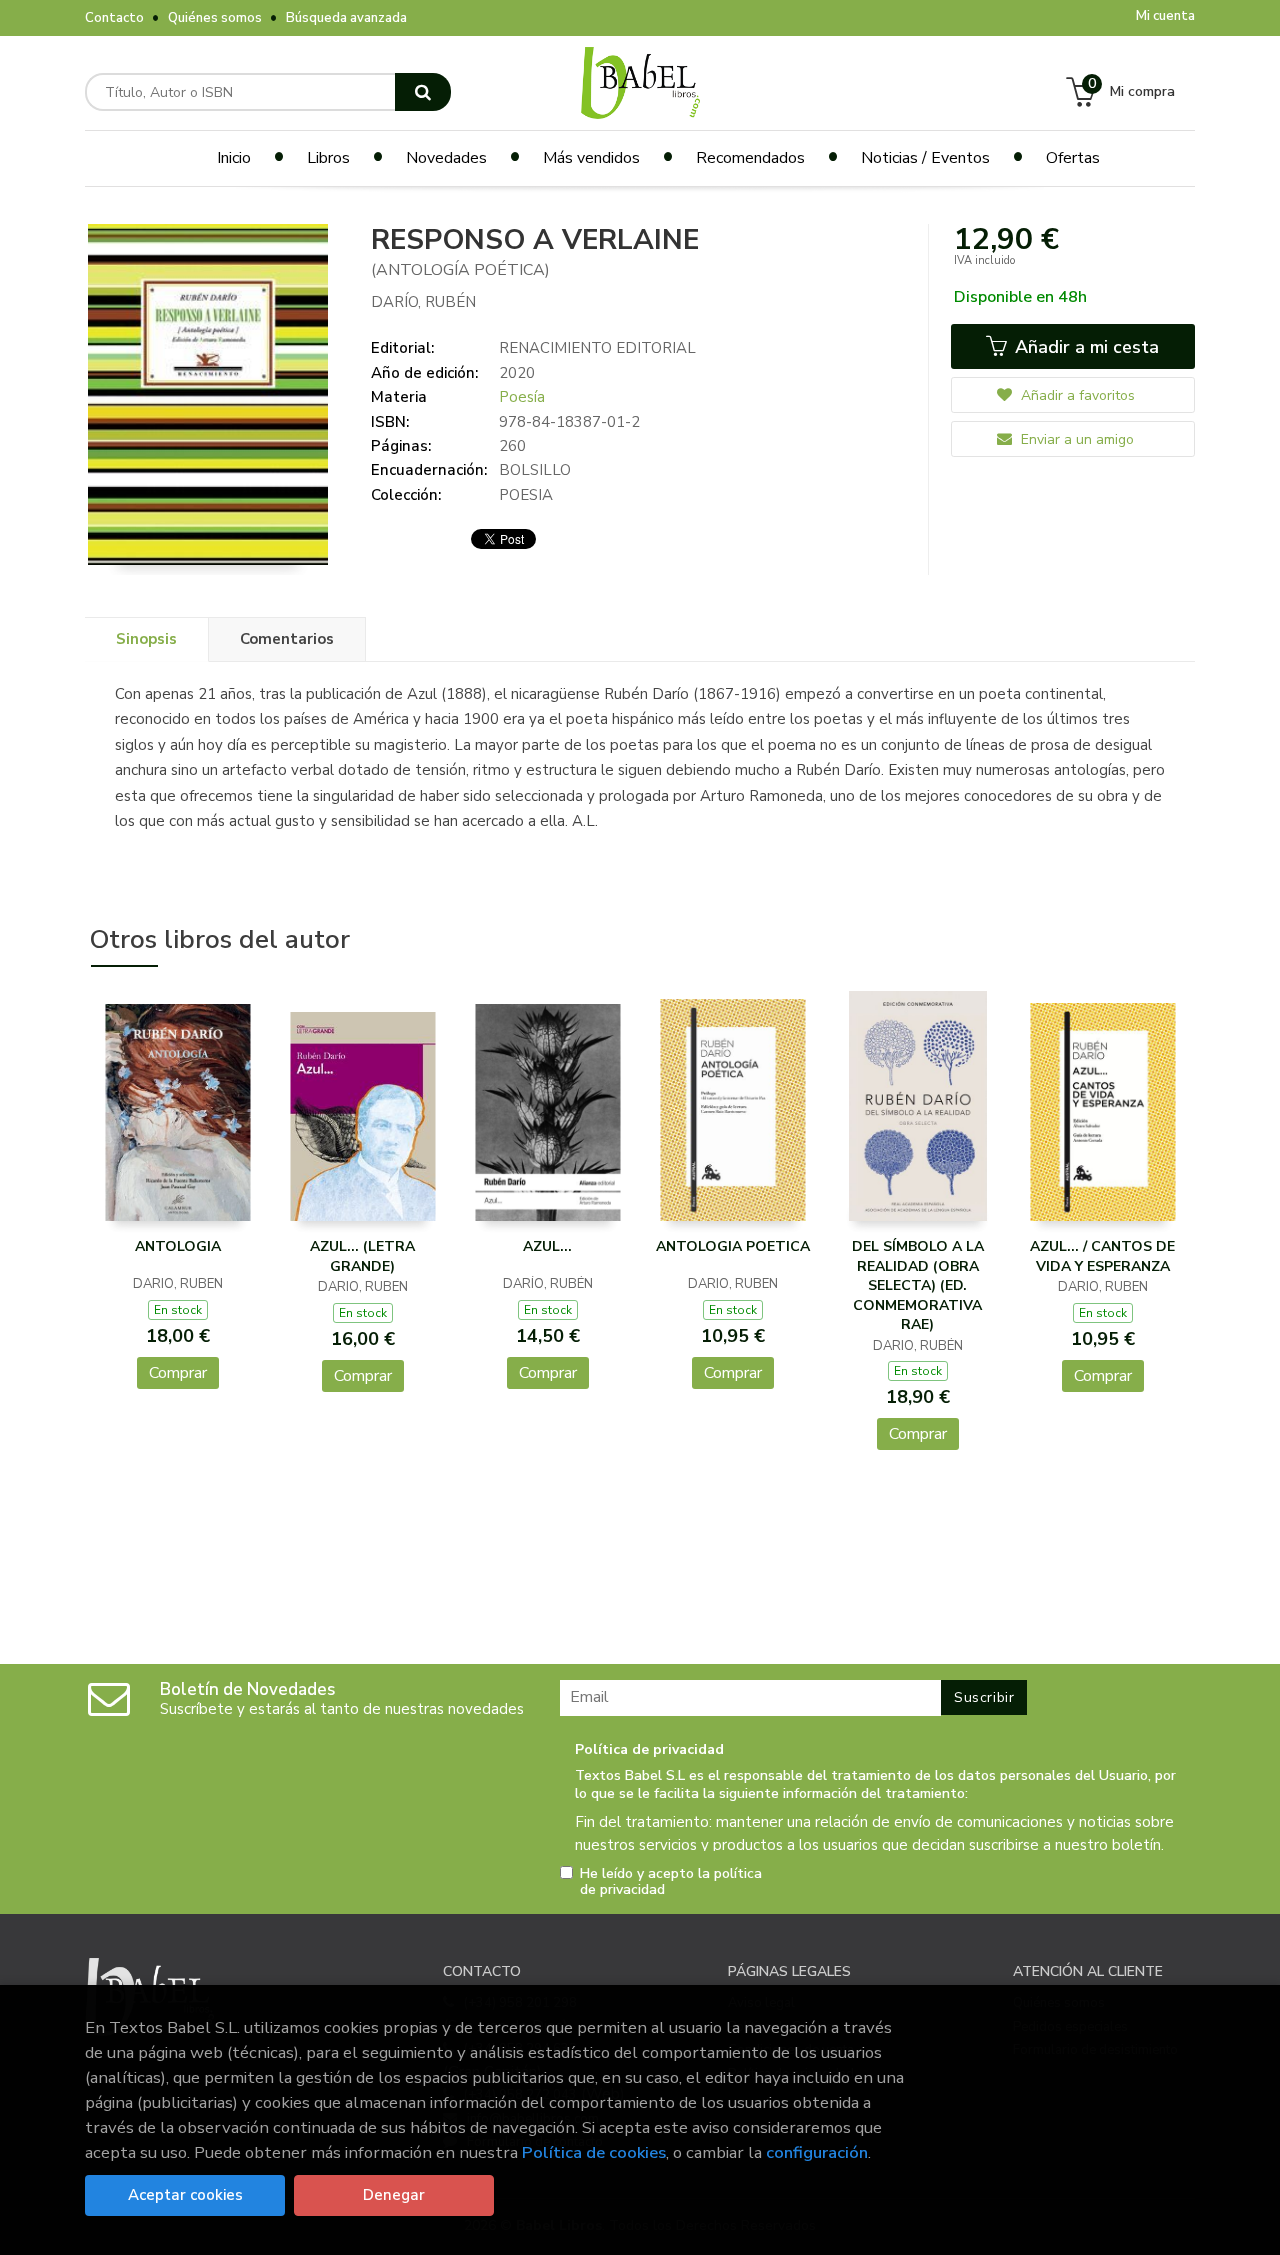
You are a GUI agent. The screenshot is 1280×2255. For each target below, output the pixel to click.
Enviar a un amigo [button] (1075, 439)
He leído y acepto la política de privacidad (671, 1882)
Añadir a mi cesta (1084, 347)
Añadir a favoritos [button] (1076, 395)
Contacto (114, 18)
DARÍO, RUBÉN (423, 302)
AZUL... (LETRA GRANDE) (362, 1256)
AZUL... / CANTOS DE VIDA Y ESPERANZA (1102, 1256)
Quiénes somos (215, 18)
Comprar (178, 1373)
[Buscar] (423, 92)
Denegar (394, 2195)
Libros (328, 158)
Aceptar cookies (185, 2195)
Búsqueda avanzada (346, 18)
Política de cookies (594, 2152)
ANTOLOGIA (178, 1246)
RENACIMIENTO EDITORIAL (597, 348)
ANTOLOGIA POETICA (733, 1246)
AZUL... (547, 1246)
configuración (817, 2152)
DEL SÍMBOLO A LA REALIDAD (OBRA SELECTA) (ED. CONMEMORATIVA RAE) (918, 1285)
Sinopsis (146, 639)
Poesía (522, 397)
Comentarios (287, 639)
